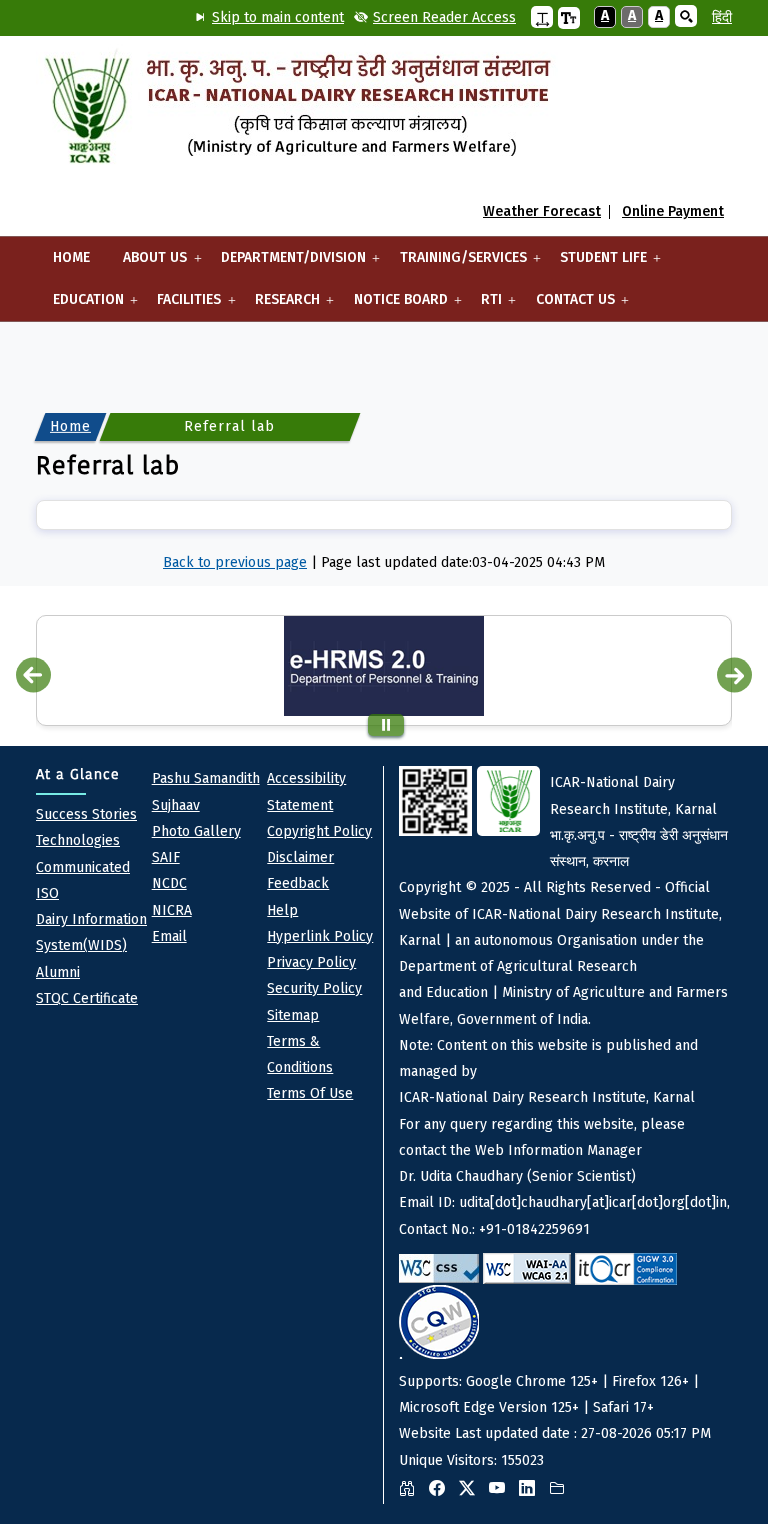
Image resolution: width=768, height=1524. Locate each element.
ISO (47, 893)
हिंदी (722, 17)
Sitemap (293, 1015)
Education (80, 306)
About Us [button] (147, 264)
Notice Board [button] (392, 306)
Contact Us (567, 306)
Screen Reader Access (444, 17)
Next (734, 674)
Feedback (298, 883)
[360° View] (412, 1489)
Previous (33, 674)
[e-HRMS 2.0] (384, 666)
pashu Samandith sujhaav (206, 791)
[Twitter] (472, 1489)
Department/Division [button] (285, 264)
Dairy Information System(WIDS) (91, 932)
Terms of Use (310, 1093)
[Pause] (385, 725)
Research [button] (279, 306)
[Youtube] (502, 1489)
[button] (542, 17)
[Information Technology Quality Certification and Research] (626, 1269)
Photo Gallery (196, 831)
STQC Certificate (87, 998)
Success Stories (86, 814)
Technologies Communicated (83, 853)
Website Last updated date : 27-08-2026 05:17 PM (564, 1121)
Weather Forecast (542, 212)
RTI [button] (483, 306)
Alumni (58, 972)
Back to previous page (235, 562)
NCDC (169, 883)
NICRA (172, 910)
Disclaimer (300, 857)
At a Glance (78, 774)
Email (169, 936)
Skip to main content (278, 17)
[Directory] (562, 1489)
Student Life (595, 264)
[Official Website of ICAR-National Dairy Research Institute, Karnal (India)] (297, 110)
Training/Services (455, 264)
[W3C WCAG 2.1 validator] (527, 1268)
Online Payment (673, 212)
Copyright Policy (319, 831)
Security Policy (314, 988)
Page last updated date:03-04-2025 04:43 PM (463, 562)
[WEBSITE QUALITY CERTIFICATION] (439, 1322)
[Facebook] (442, 1489)
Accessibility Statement (306, 791)
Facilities (181, 306)
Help (282, 910)
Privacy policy (311, 962)
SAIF (166, 857)
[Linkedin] (532, 1489)
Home (71, 257)
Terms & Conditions (300, 1054)
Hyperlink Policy (320, 936)
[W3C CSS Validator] (439, 1268)
